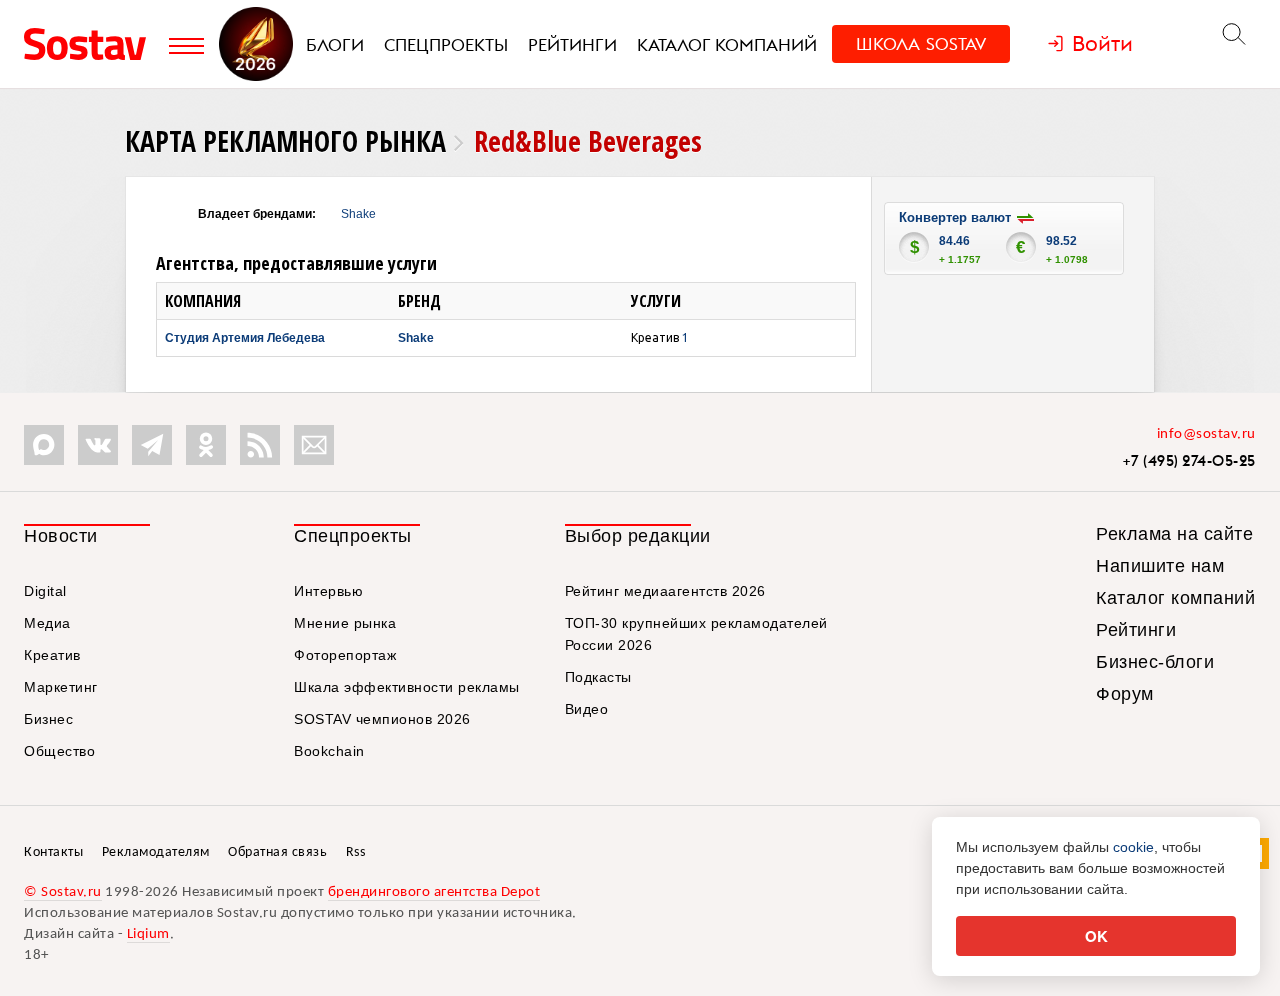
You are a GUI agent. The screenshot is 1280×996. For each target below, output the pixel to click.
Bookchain (329, 751)
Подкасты (598, 677)
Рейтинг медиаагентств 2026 (665, 591)
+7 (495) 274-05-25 (1189, 460)
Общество (59, 751)
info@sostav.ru (1206, 434)
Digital (45, 591)
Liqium (148, 934)
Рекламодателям (156, 852)
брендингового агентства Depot (434, 892)
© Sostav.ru (63, 892)
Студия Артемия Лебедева (245, 338)
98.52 (1061, 241)
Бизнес (48, 719)
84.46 (954, 241)
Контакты (53, 852)
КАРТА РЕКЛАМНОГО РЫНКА (285, 141)
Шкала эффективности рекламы (407, 687)
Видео (587, 709)
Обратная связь (277, 852)
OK (1096, 936)
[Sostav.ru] (91, 44)
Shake (358, 214)
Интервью (328, 591)
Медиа (47, 623)
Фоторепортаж (345, 655)
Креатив (52, 655)
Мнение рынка (345, 623)
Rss (356, 852)
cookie (1133, 847)
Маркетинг (61, 687)
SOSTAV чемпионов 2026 (382, 719)
